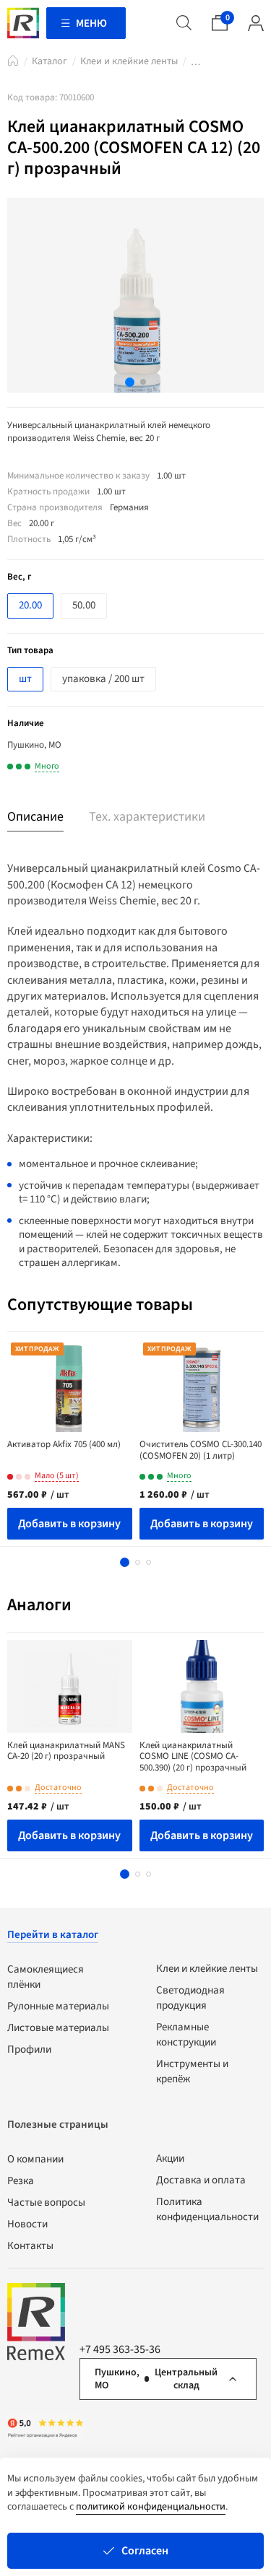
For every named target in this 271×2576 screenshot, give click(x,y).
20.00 (30, 605)
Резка (21, 2181)
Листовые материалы (58, 2028)
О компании (35, 2159)
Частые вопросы (46, 2202)
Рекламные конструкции (186, 2035)
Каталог (50, 61)
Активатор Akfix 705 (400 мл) (64, 1444)
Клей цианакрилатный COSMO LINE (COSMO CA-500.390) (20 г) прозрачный (193, 1756)
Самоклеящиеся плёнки (46, 1977)
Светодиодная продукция (190, 1998)
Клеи (195, 64)
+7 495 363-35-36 (120, 2349)
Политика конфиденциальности (207, 2209)
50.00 (84, 605)
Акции (170, 2158)
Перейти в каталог (53, 1935)
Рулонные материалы (58, 2006)
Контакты (30, 2246)
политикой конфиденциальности (151, 2507)
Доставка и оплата (201, 2180)
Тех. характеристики (147, 817)
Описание (35, 817)
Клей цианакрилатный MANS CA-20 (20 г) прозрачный (66, 1751)
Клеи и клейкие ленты (129, 61)
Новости (27, 2224)
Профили (29, 2049)
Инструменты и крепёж (192, 2071)
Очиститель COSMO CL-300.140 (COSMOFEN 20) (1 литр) (201, 1450)
